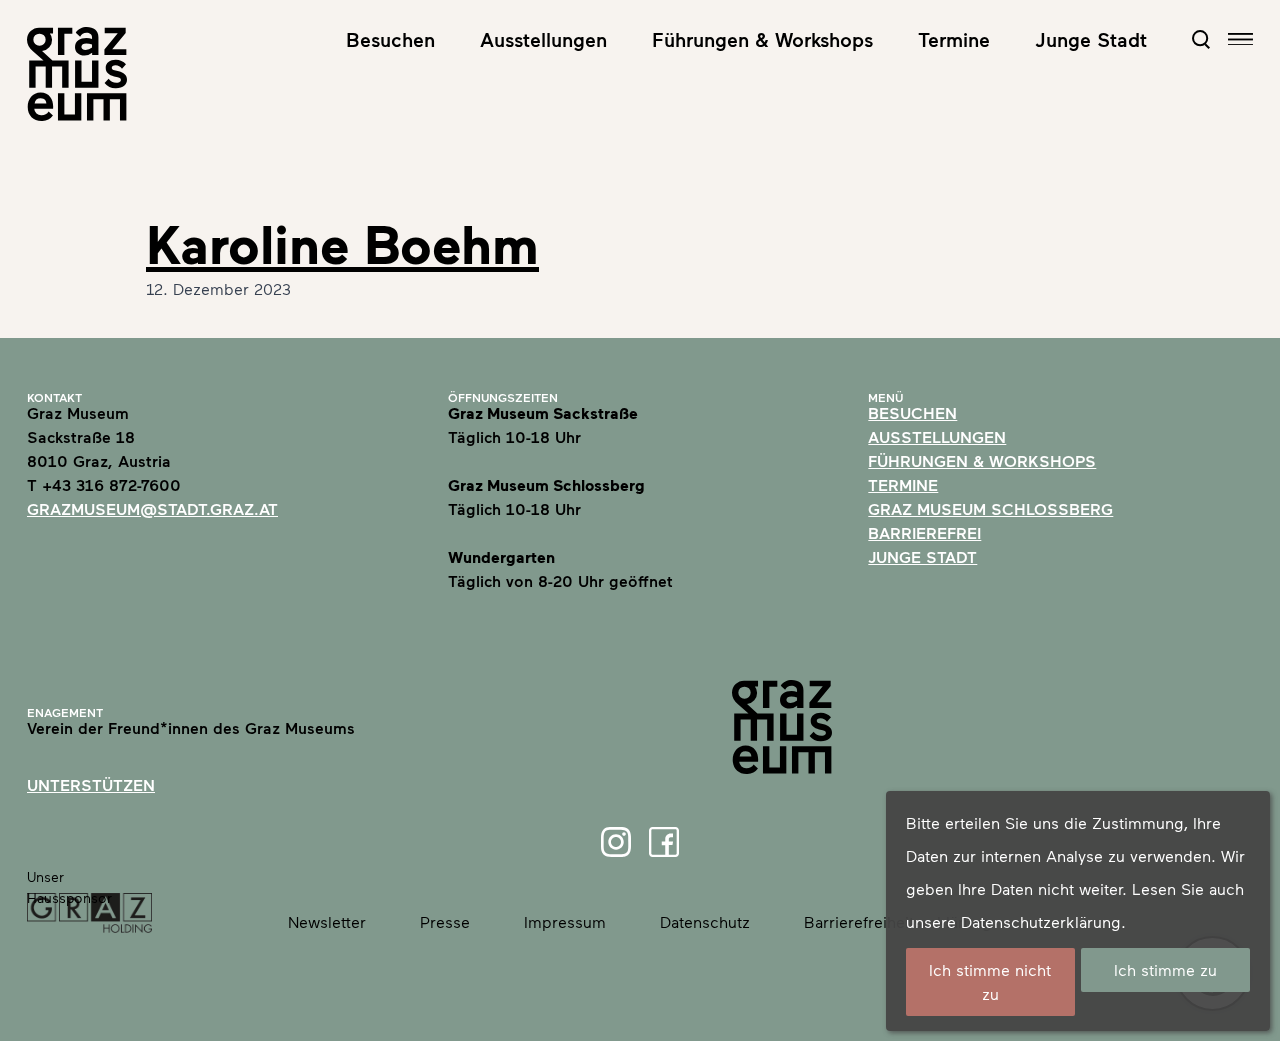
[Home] (77, 74)
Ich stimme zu (1165, 969)
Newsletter (327, 921)
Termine (954, 39)
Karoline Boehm (342, 243)
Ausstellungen (543, 39)
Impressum (565, 921)
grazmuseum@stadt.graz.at (152, 508)
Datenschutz (705, 921)
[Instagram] (616, 842)
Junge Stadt (1091, 39)
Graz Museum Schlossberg (990, 508)
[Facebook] (664, 842)
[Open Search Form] (1201, 39)
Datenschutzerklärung (1041, 921)
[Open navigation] (1240, 39)
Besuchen (390, 39)
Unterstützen (91, 784)
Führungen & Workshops (762, 39)
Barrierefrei (924, 532)
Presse (445, 921)
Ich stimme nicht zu (990, 981)
